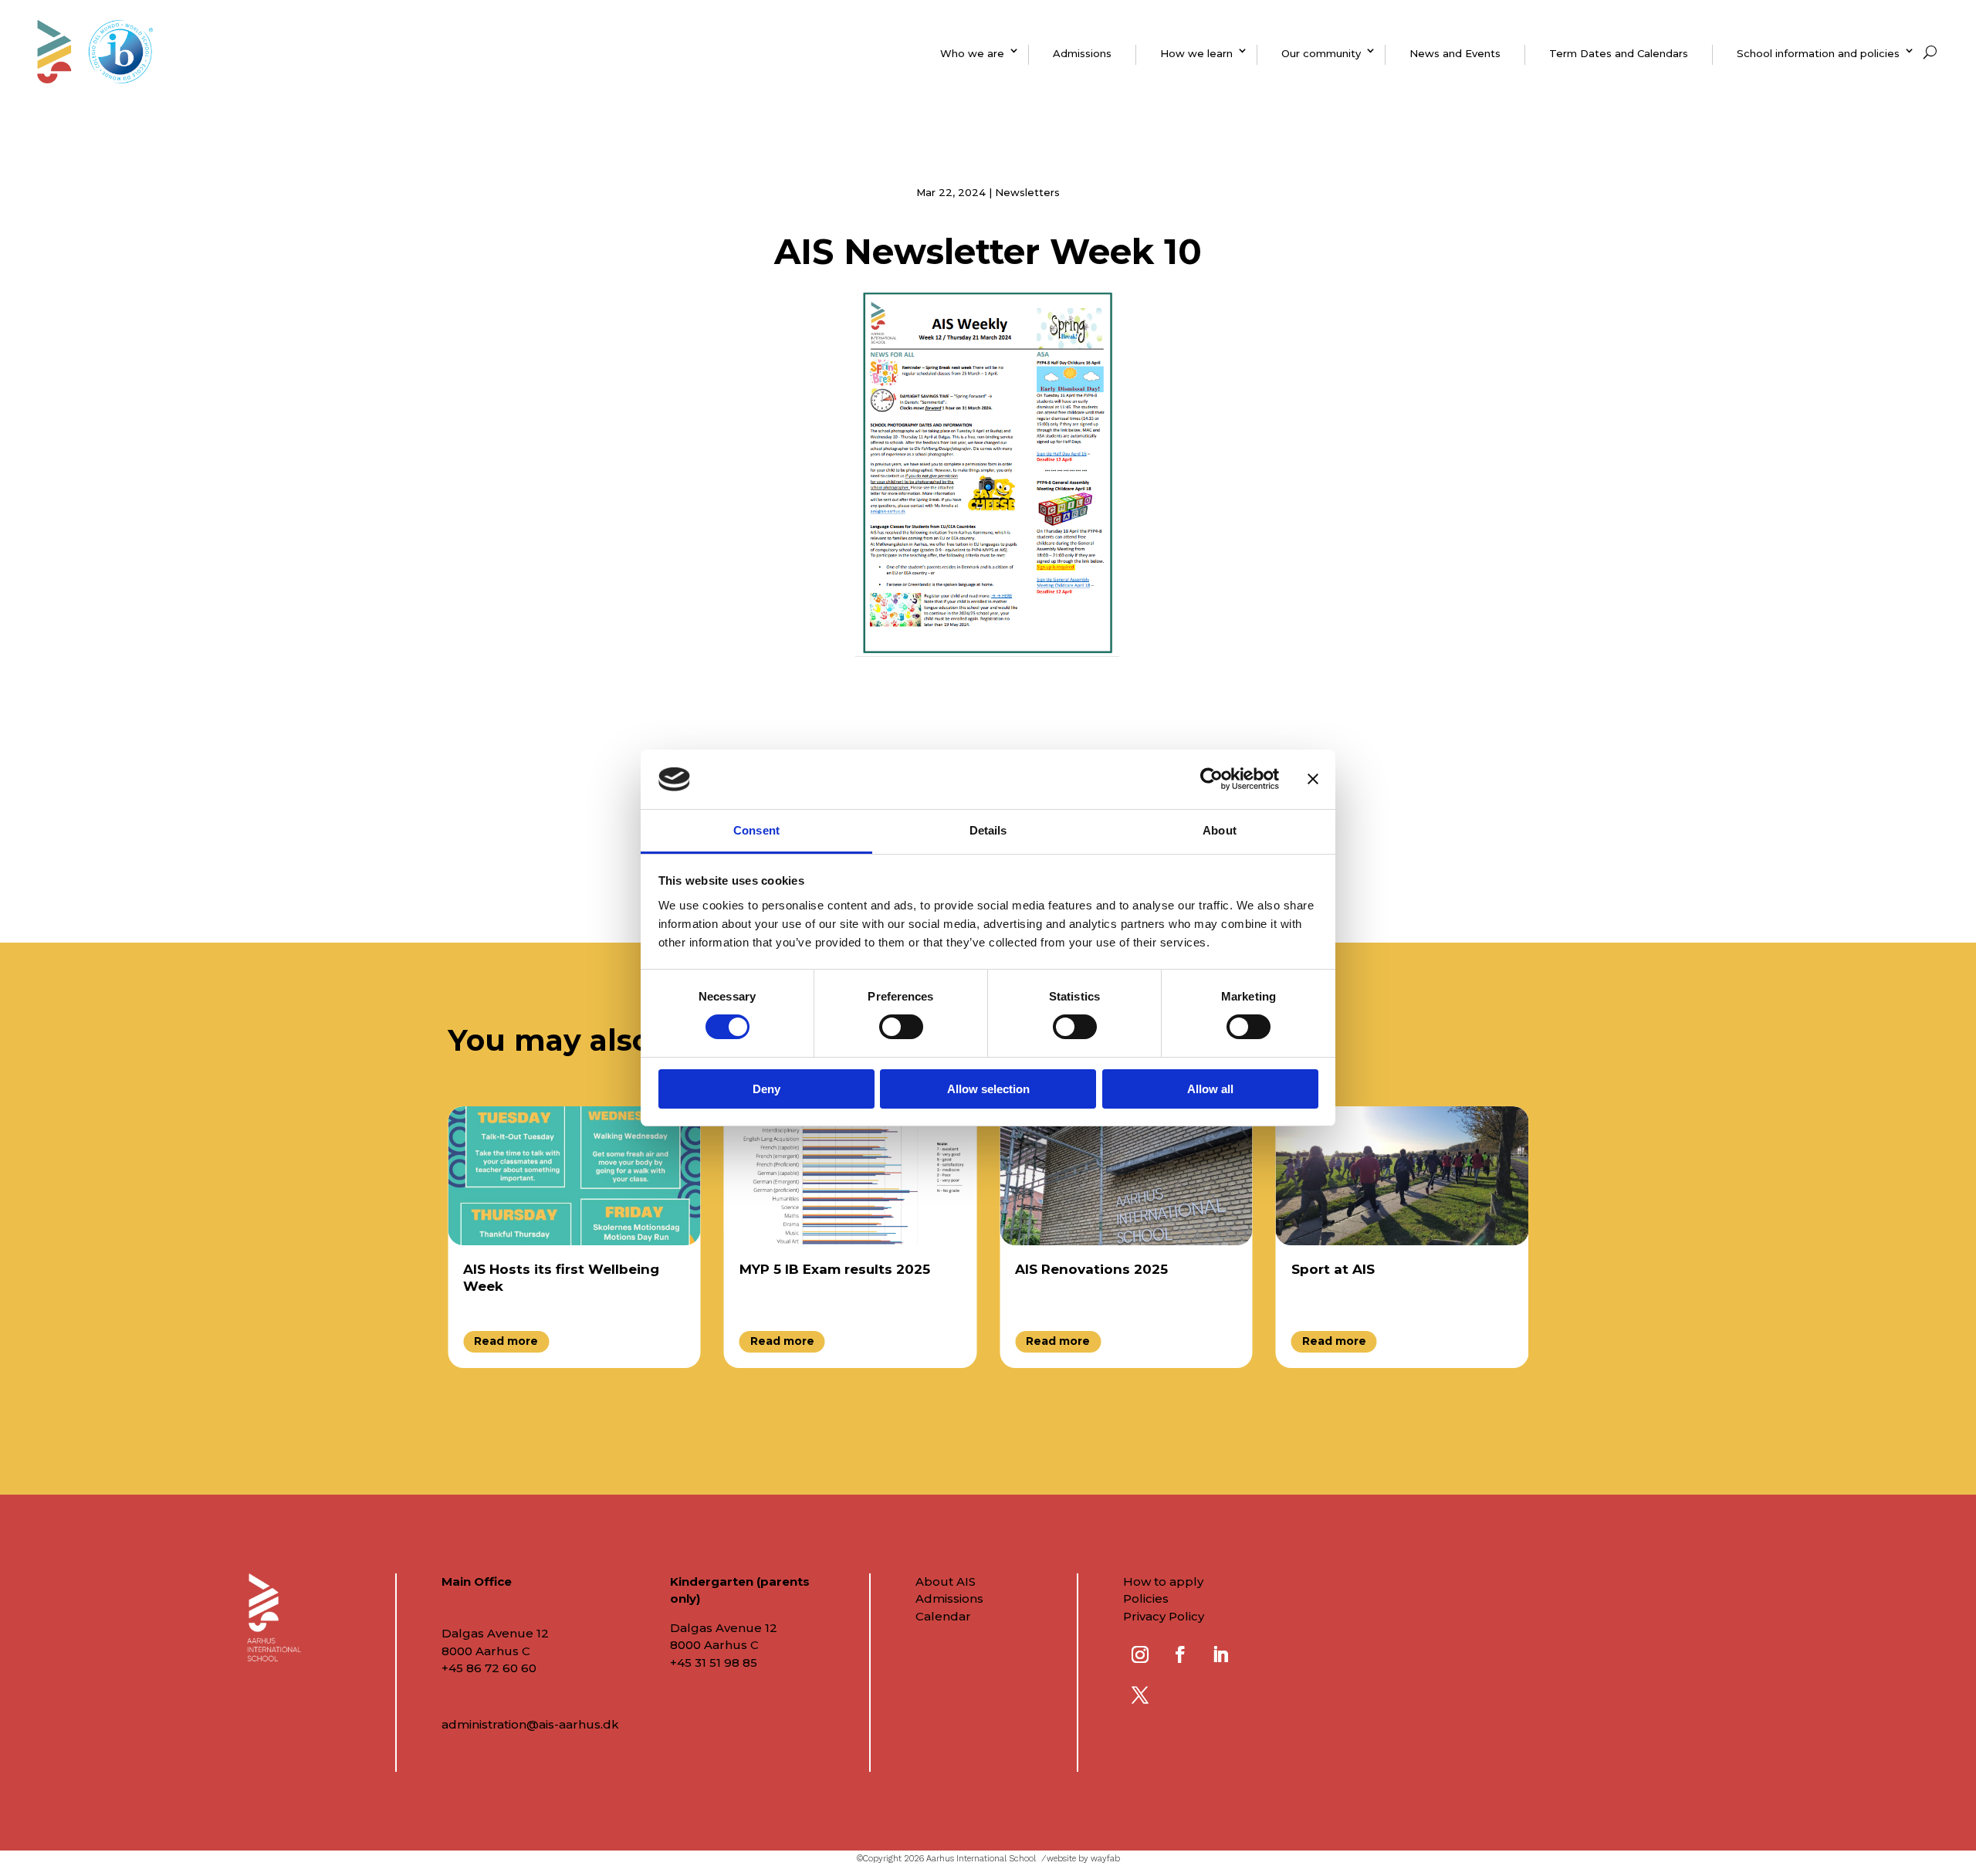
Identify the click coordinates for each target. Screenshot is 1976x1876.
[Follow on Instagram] (1140, 1654)
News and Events (1455, 53)
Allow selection (988, 1089)
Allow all (1210, 1089)
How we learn (1196, 53)
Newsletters (1027, 192)
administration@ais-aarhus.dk (530, 1724)
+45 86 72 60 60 (489, 1668)
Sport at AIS (1333, 1269)
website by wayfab (1083, 1859)
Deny (766, 1089)
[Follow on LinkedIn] (1220, 1654)
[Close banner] (1313, 779)
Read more (506, 1341)
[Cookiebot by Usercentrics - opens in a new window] (1211, 779)
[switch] (901, 1027)
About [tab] (1220, 830)
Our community (1321, 53)
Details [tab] (988, 830)
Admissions (1082, 53)
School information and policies (1818, 53)
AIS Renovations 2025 (1091, 1269)
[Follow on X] (1140, 1695)
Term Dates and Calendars (1619, 53)
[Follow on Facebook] (1180, 1654)
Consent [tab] (756, 830)
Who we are (972, 53)
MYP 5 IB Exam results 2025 (835, 1269)
